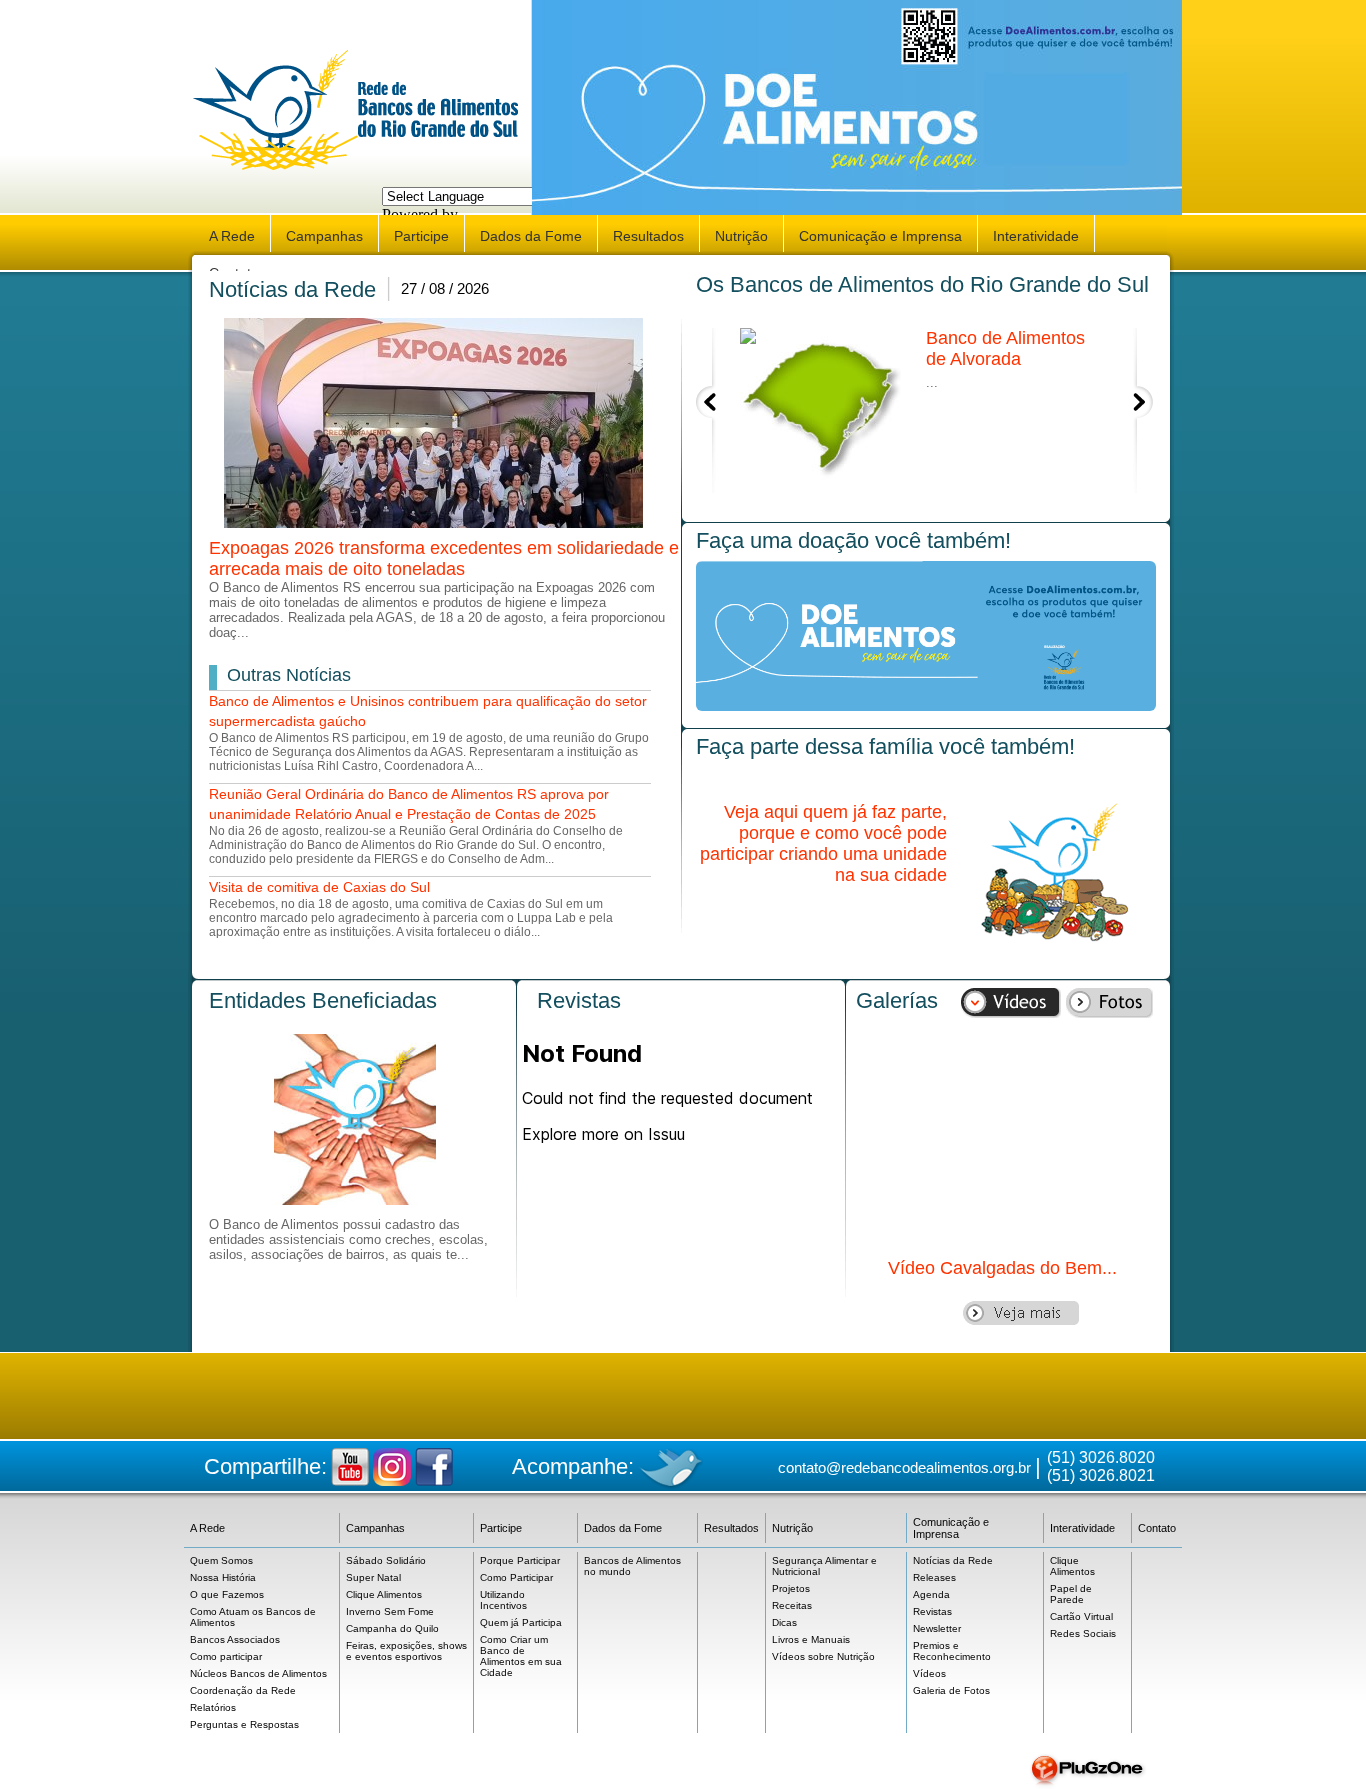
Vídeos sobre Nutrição (823, 1656)
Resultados (648, 236)
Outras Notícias (289, 675)
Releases (934, 1577)
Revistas (579, 1000)
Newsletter (937, 1628)
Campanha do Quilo (392, 1628)
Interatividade (1036, 236)
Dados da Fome (531, 236)
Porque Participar (520, 1560)
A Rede (232, 236)
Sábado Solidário (386, 1560)
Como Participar (516, 1577)
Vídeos (929, 1673)
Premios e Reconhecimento (952, 1651)
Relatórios (213, 1707)
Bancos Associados (235, 1639)
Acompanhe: (573, 1466)
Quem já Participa (521, 1622)
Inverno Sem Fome (390, 1611)
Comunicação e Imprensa (880, 236)
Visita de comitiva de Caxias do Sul (319, 887)
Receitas (792, 1605)
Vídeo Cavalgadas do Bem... (1002, 1268)
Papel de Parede (1071, 1594)
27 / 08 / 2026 (445, 288)
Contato (1157, 1528)
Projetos (791, 1588)
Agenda (931, 1594)
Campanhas (324, 236)
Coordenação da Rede (243, 1690)
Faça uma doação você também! (853, 540)
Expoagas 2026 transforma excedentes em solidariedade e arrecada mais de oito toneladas (444, 558)
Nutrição (741, 236)
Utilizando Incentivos (503, 1600)
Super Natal (373, 1577)
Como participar (226, 1656)
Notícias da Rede (292, 289)
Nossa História (223, 1577)
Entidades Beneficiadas (323, 1000)
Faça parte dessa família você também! (885, 746)
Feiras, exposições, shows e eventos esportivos (406, 1651)
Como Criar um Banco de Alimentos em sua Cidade (521, 1656)
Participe (421, 236)
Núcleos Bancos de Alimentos (258, 1673)
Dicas (784, 1622)
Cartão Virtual (1081, 1616)
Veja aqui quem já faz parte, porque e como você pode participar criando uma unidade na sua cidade (823, 843)
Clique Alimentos (384, 1594)
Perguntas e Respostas (244, 1724)
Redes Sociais (1083, 1633)
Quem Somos (221, 1560)
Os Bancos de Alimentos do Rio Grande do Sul (922, 284)
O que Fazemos (227, 1594)
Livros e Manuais (811, 1639)
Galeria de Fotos (951, 1690)
